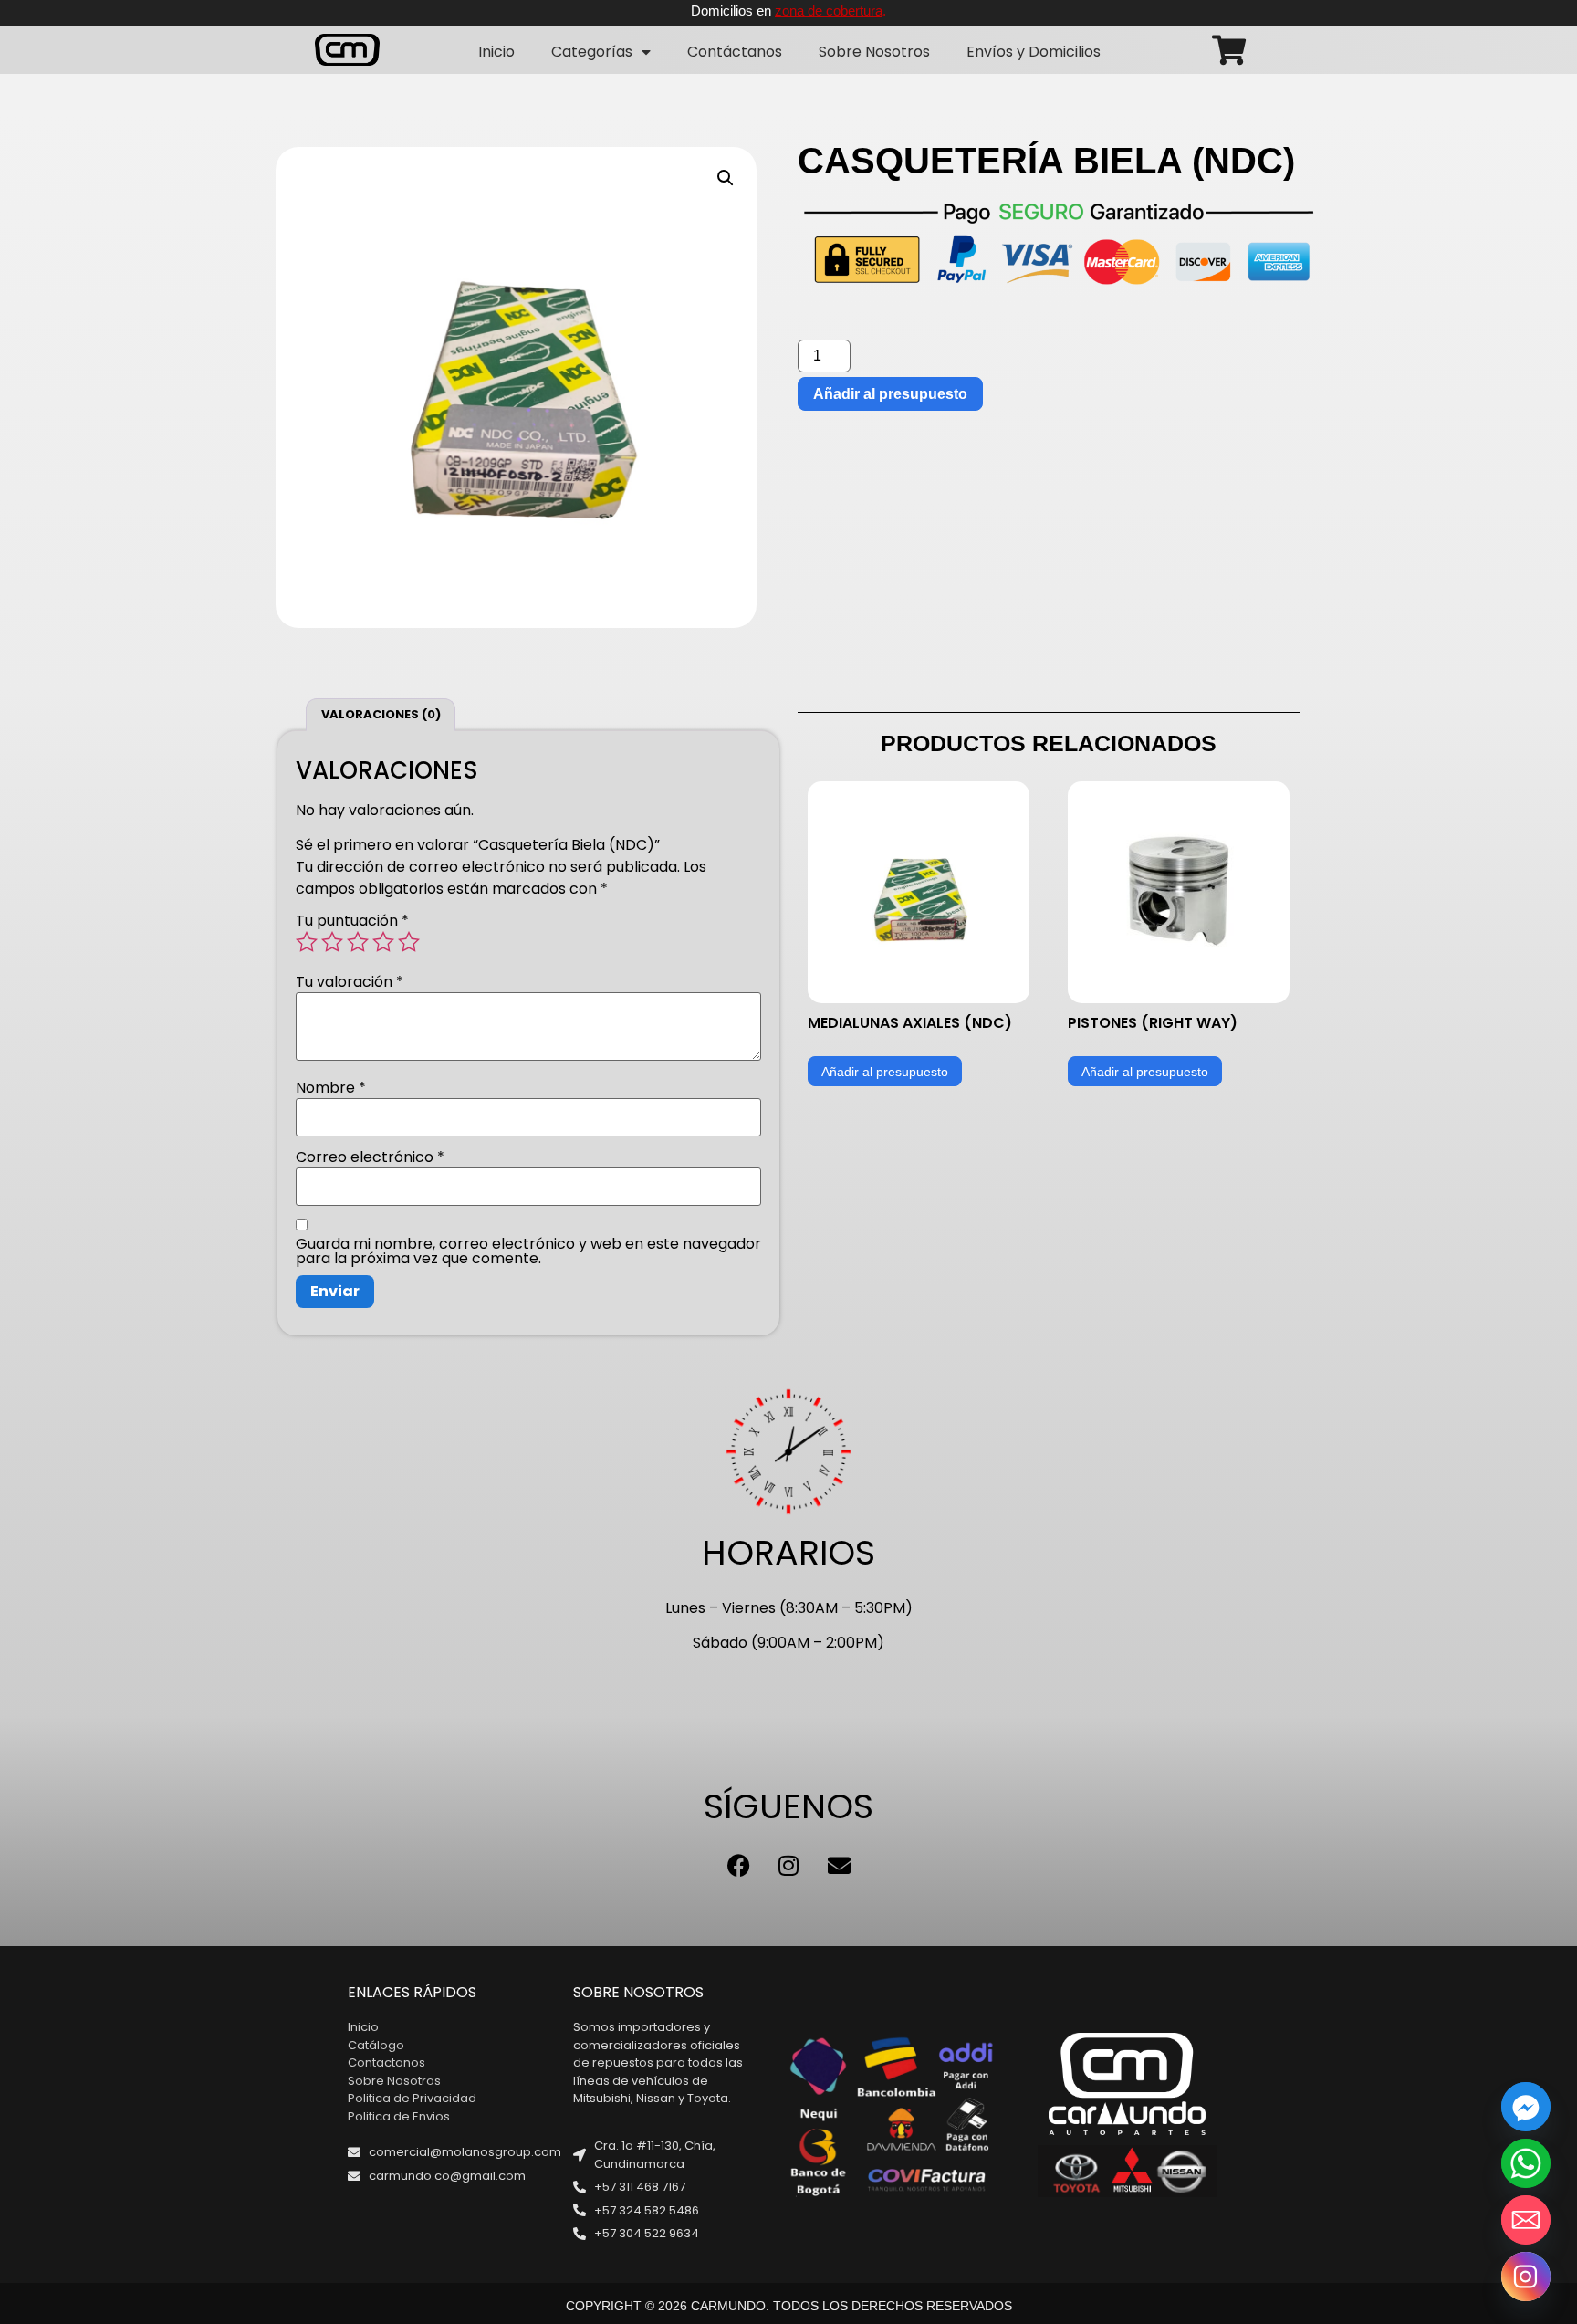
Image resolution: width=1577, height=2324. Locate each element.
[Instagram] (788, 1865)
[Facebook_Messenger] (1526, 2107)
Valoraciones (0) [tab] (381, 714)
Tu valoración (350, 982)
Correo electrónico (370, 1157)
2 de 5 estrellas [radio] (332, 942)
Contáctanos (735, 52)
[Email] (1526, 2220)
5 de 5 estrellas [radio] (409, 942)
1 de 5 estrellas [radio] (307, 942)
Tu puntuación (352, 921)
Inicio (496, 52)
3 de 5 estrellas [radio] (358, 942)
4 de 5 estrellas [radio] (383, 942)
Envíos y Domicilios (1034, 52)
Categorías (592, 52)
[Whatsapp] (1526, 2163)
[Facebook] (738, 1865)
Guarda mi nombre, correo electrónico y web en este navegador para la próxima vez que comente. (528, 1251)
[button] (726, 178)
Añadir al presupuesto (890, 394)
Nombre (331, 1088)
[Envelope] (839, 1865)
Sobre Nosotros (874, 52)
